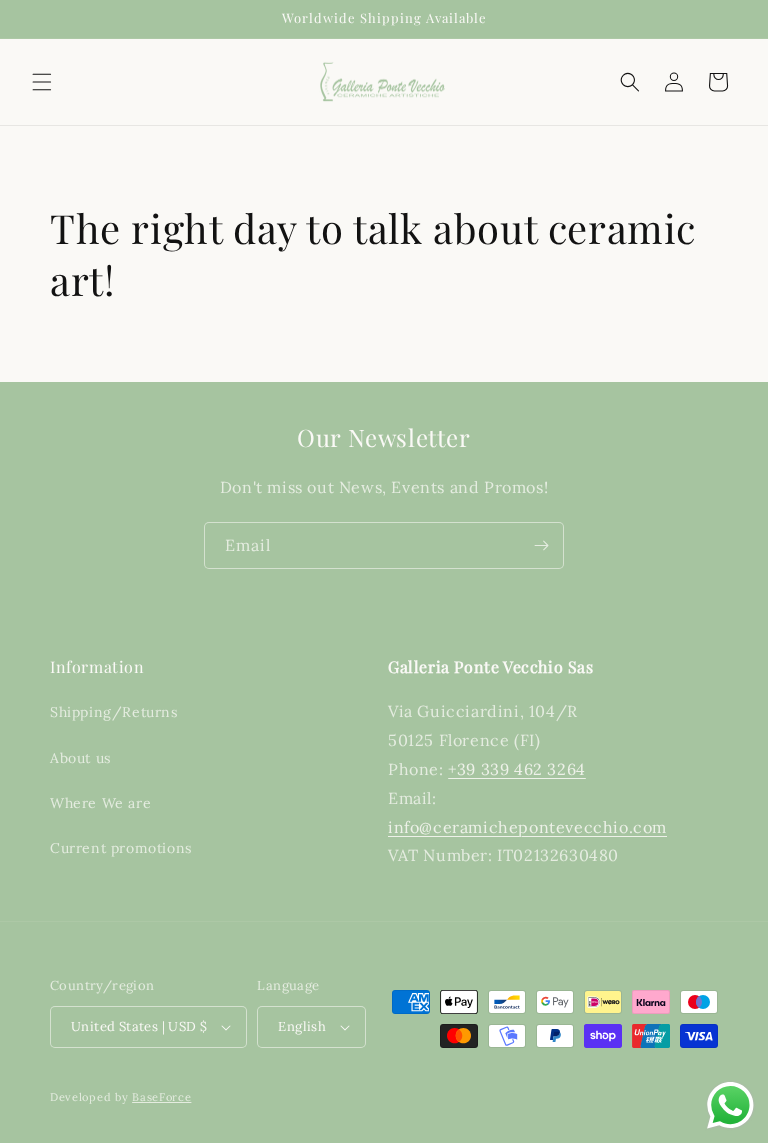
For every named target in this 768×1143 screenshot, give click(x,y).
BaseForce (161, 1097)
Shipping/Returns (114, 712)
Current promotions (121, 848)
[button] (42, 82)
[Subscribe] (541, 545)
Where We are (100, 803)
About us (80, 758)
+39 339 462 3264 (517, 769)
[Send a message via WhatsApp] (730, 1105)
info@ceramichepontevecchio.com (527, 827)
